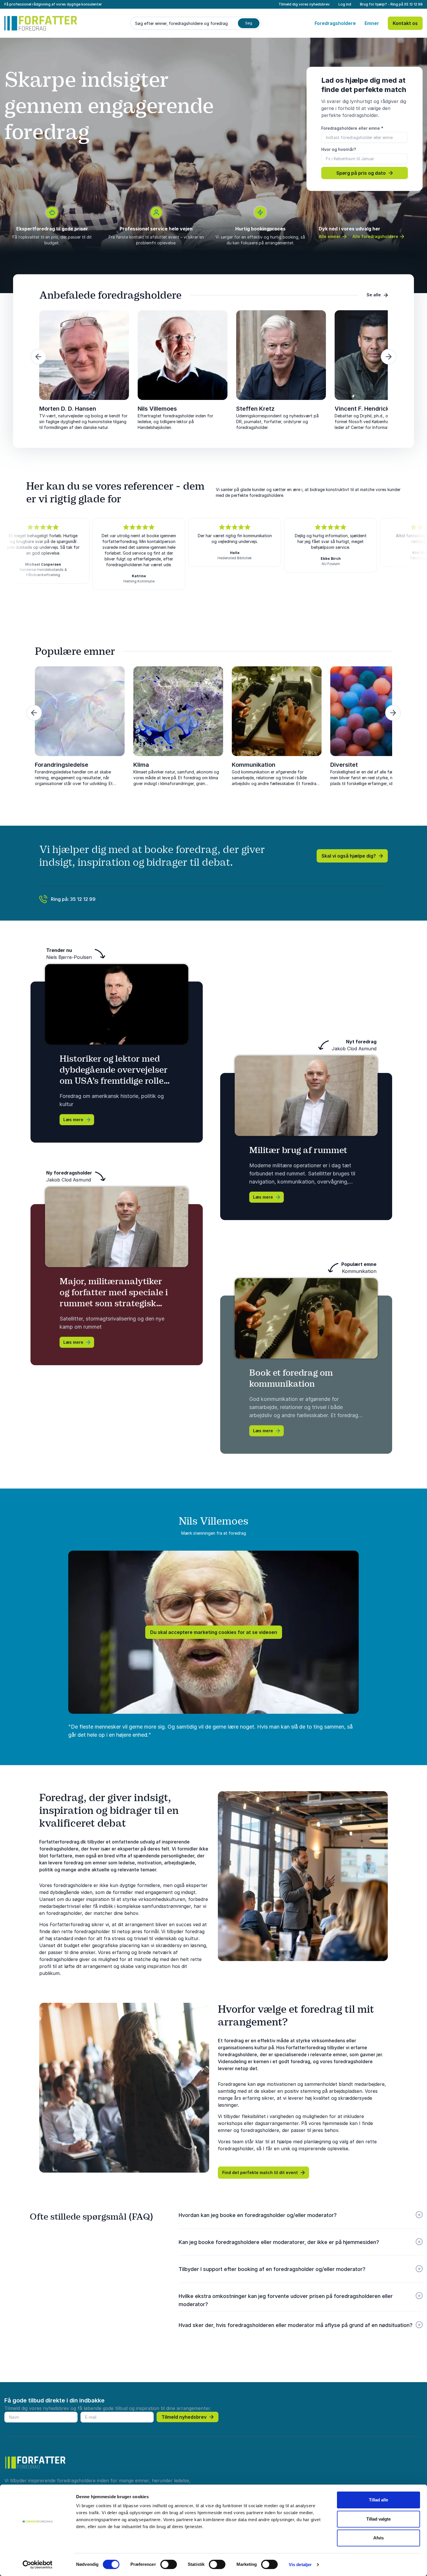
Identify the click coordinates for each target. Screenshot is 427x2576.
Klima (141, 765)
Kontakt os (405, 23)
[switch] (169, 2564)
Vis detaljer (300, 2565)
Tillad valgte (378, 2519)
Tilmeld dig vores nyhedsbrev (304, 4)
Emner (372, 23)
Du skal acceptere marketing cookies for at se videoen (214, 1632)
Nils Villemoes (157, 409)
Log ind (345, 4)
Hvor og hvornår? (339, 149)
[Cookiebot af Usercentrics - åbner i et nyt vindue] (38, 2565)
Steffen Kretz (255, 409)
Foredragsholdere (335, 23)
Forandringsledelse (62, 765)
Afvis (378, 2538)
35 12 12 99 (413, 4)
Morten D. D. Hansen (68, 409)
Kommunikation (254, 765)
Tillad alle (378, 2500)
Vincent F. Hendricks (364, 409)
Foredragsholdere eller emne (352, 128)
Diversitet (344, 765)
